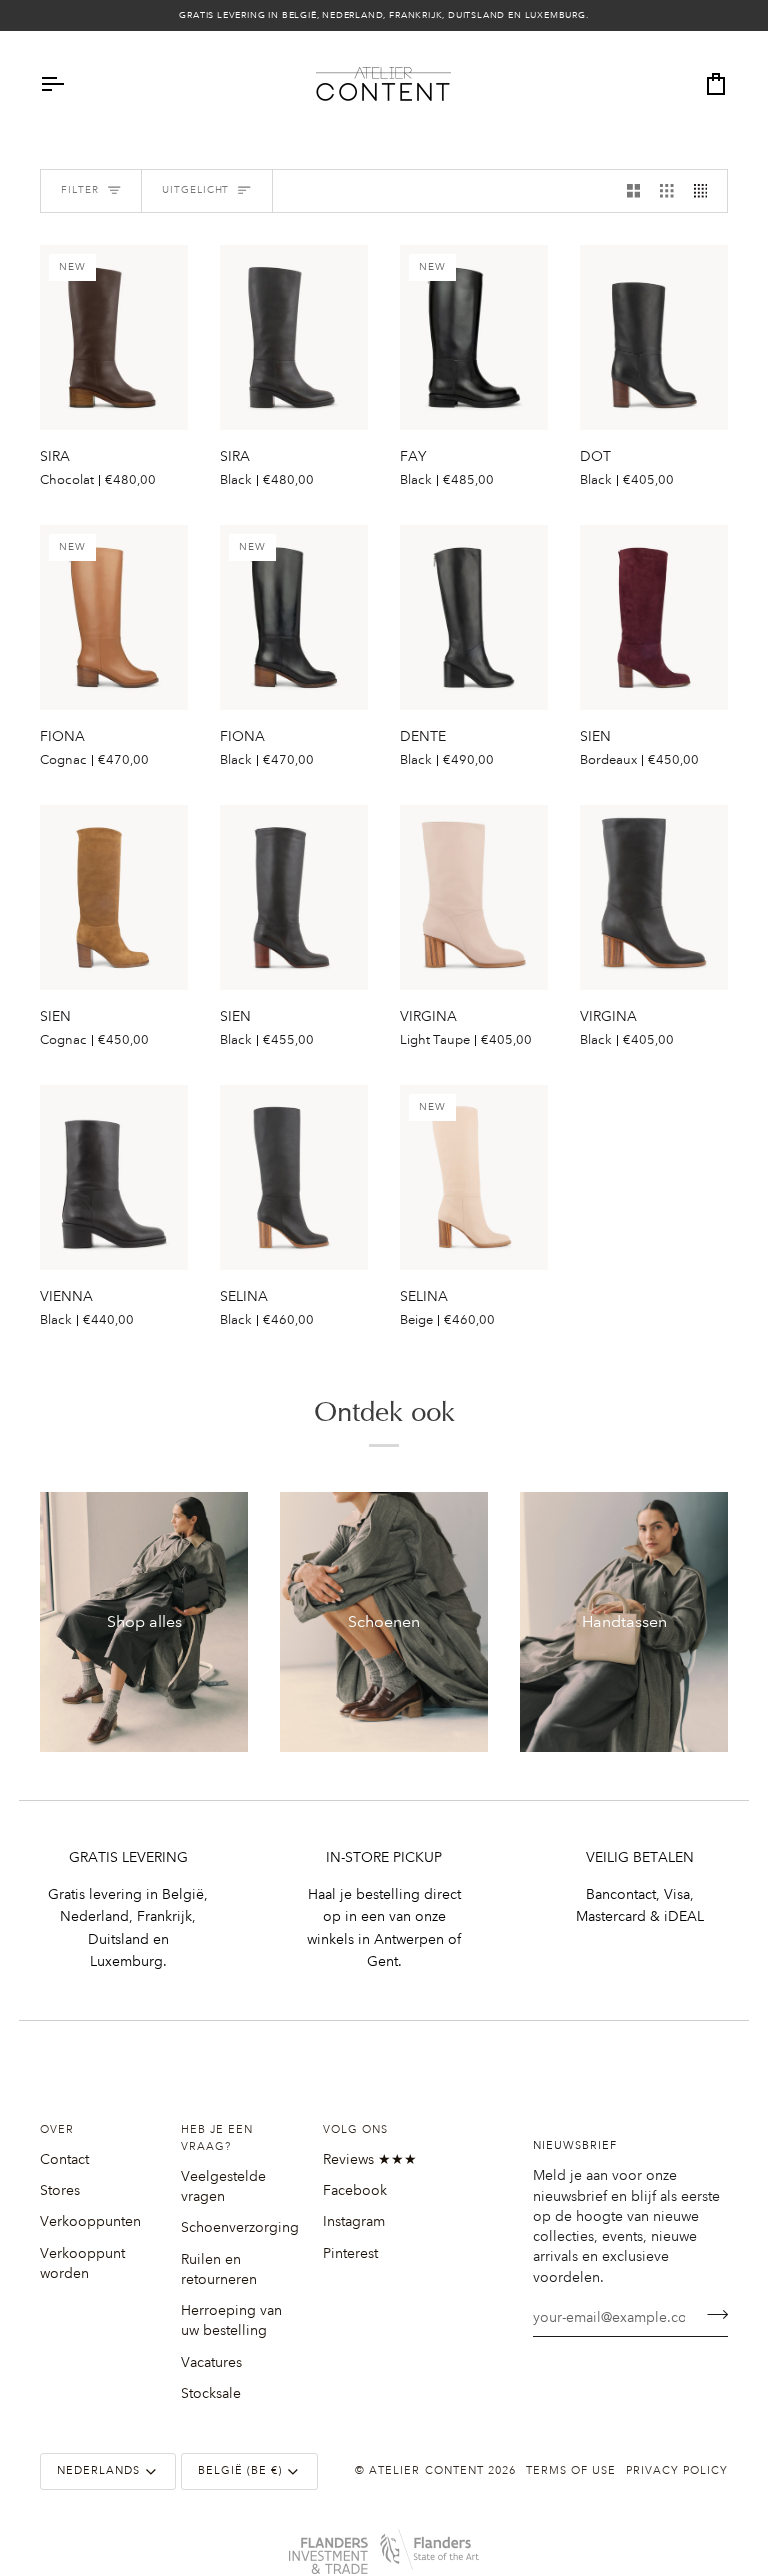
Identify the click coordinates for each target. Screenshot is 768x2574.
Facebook (355, 2190)
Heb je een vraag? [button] (217, 2138)
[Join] (711, 2315)
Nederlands (98, 2471)
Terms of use (571, 2471)
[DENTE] (474, 617)
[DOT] (654, 337)
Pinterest (350, 2253)
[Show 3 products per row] (667, 191)
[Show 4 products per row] (706, 191)
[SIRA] (294, 337)
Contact (64, 2159)
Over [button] (57, 2130)
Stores (60, 2190)
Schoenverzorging (240, 2227)
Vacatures (211, 2362)
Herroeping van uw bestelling (231, 2320)
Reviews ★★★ (370, 2159)
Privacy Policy (677, 2471)
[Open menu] (70, 84)
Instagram (354, 2221)
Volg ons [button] (355, 2130)
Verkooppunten (90, 2221)
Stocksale (211, 2393)
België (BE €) (240, 2471)
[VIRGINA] (474, 897)
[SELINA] (294, 1177)
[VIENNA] (114, 1177)
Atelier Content (426, 2471)
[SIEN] (654, 617)
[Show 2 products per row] (634, 191)
